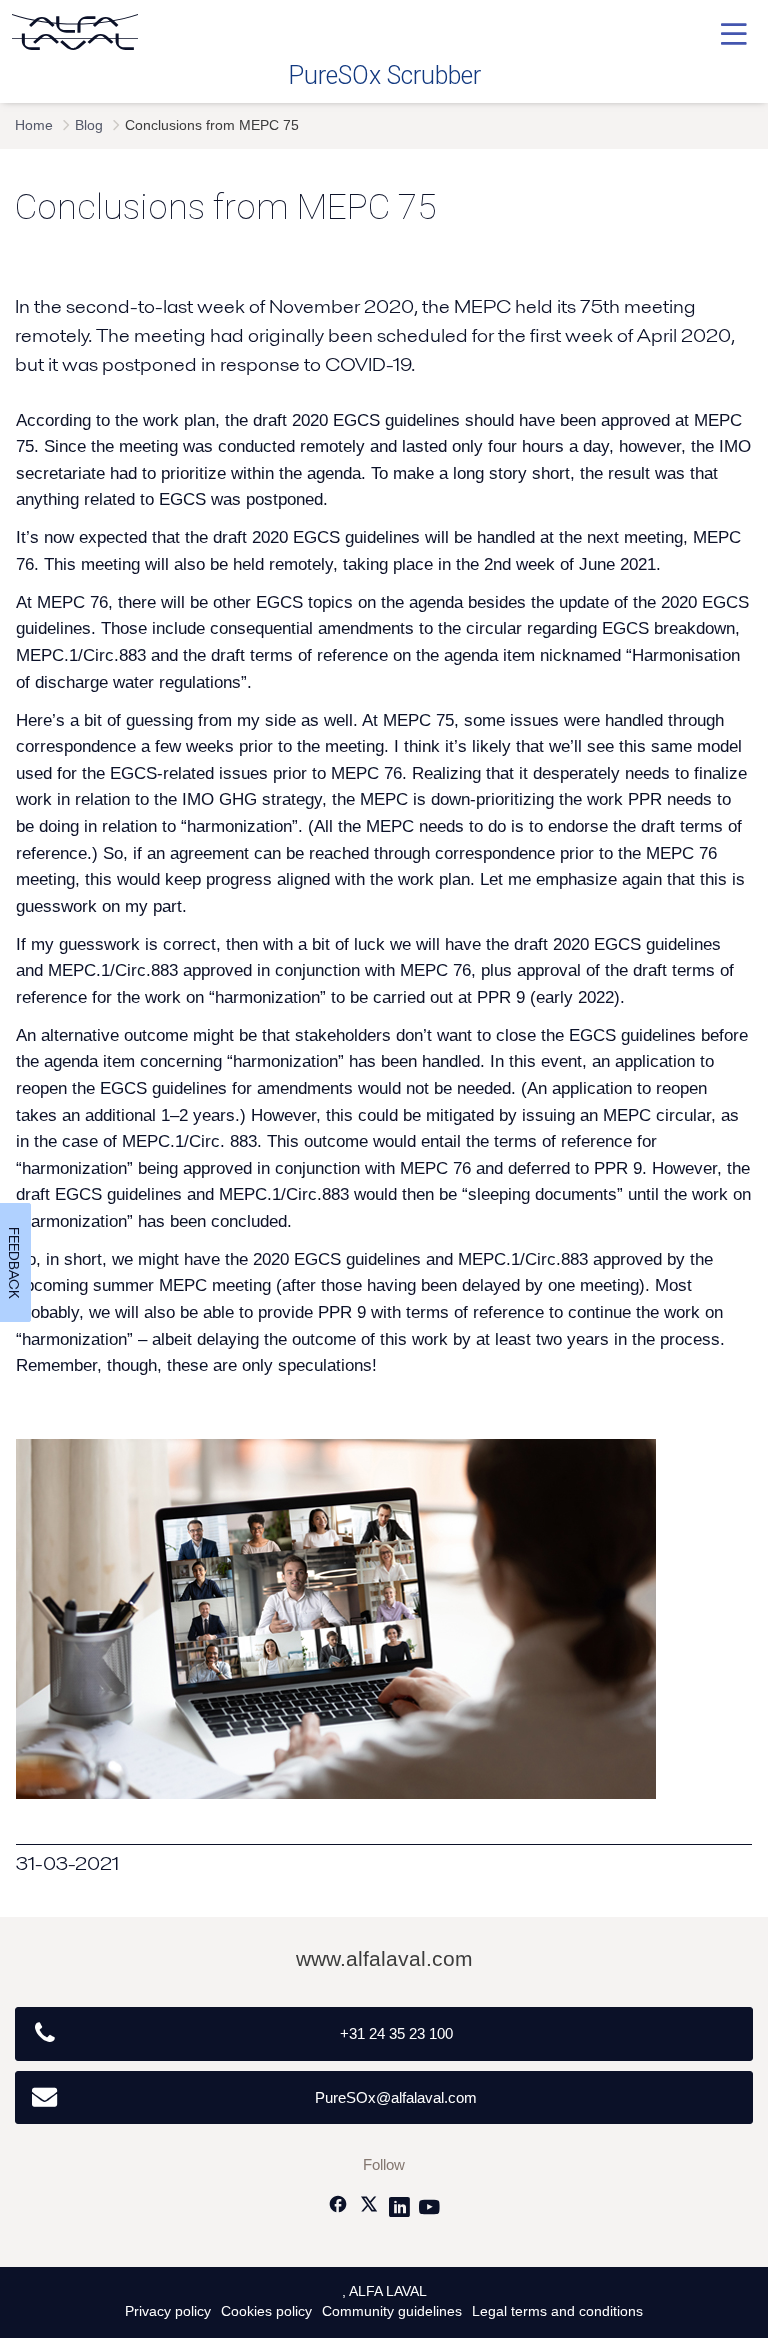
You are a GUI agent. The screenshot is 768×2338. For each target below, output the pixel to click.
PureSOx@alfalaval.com (396, 2097)
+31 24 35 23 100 (396, 2033)
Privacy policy (168, 2311)
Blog (89, 125)
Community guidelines (392, 2311)
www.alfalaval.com (384, 1958)
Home (34, 125)
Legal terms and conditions (557, 2311)
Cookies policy (266, 2311)
